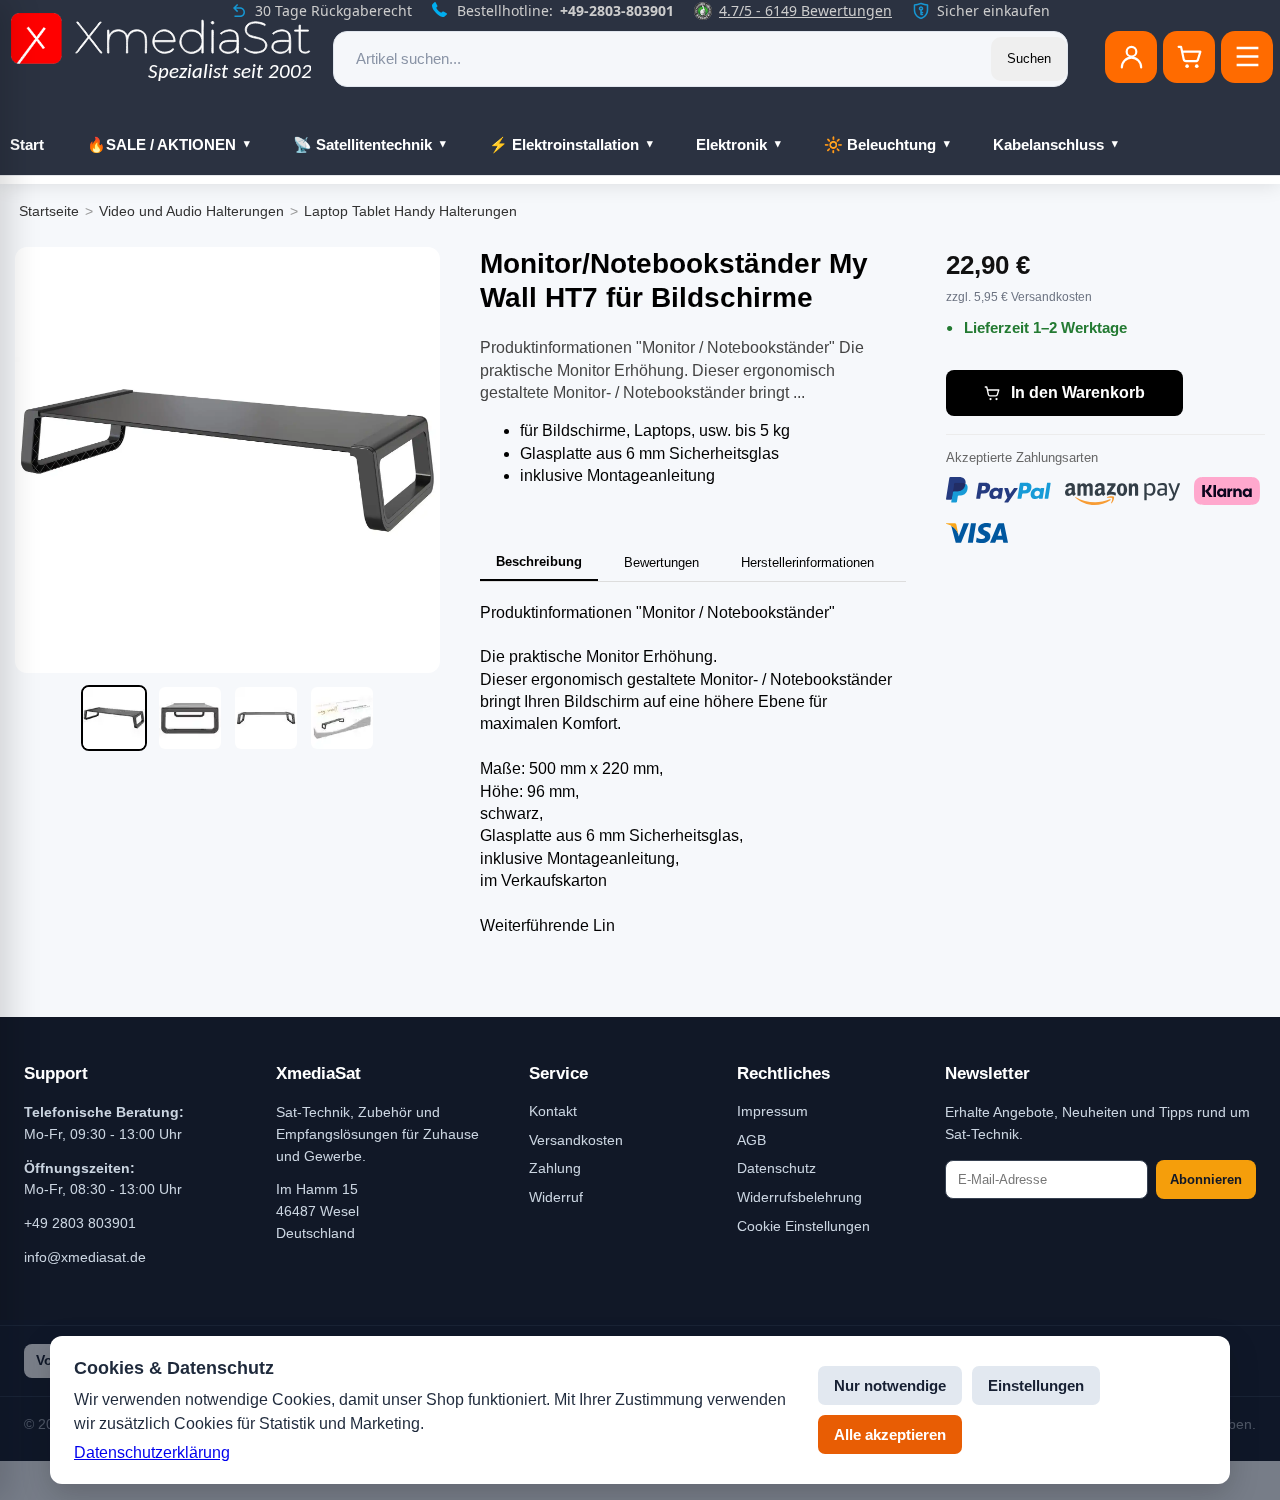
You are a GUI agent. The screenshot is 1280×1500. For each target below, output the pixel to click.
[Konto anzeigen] (1131, 57)
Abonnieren (1206, 1179)
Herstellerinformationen (807, 562)
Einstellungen (1036, 1385)
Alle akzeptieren (890, 1434)
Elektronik (731, 144)
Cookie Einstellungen (803, 1226)
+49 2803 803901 (80, 1223)
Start (27, 144)
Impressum (772, 1111)
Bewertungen (661, 562)
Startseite (49, 211)
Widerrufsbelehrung (799, 1197)
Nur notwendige (890, 1385)
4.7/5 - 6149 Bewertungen (805, 10)
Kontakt (553, 1111)
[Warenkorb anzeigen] (1189, 57)
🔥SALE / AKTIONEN (161, 144)
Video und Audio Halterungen (191, 211)
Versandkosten (576, 1140)
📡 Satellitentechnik (362, 144)
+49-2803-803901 (617, 10)
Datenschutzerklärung (152, 1452)
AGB (751, 1140)
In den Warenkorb (1078, 392)
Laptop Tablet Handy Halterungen (410, 211)
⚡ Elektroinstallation (564, 144)
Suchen (1029, 58)
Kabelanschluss (1048, 144)
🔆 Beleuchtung (880, 144)
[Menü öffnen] (1247, 57)
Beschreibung (539, 561)
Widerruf (556, 1197)
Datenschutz (776, 1168)
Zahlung (555, 1168)
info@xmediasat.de (85, 1257)
